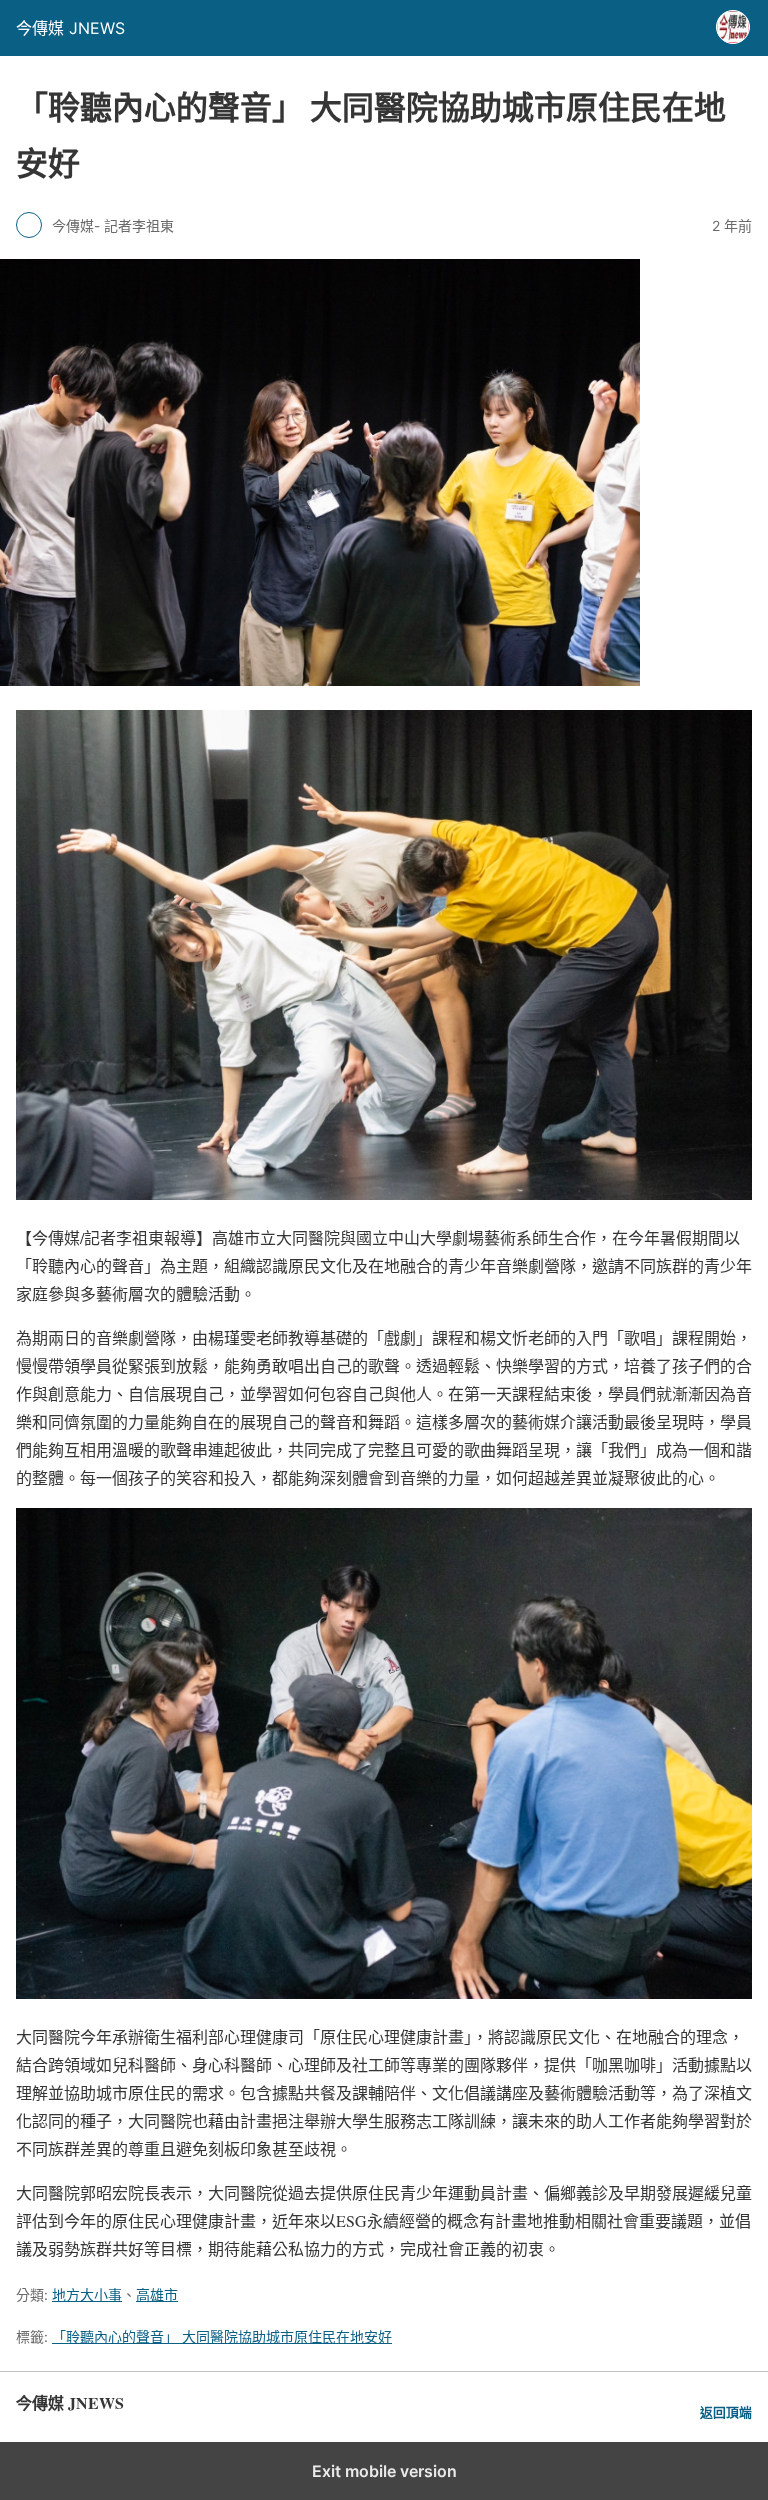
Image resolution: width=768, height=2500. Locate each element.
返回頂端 (726, 2412)
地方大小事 (87, 2294)
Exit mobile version (384, 2471)
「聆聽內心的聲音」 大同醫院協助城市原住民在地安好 (222, 2336)
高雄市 (157, 2294)
